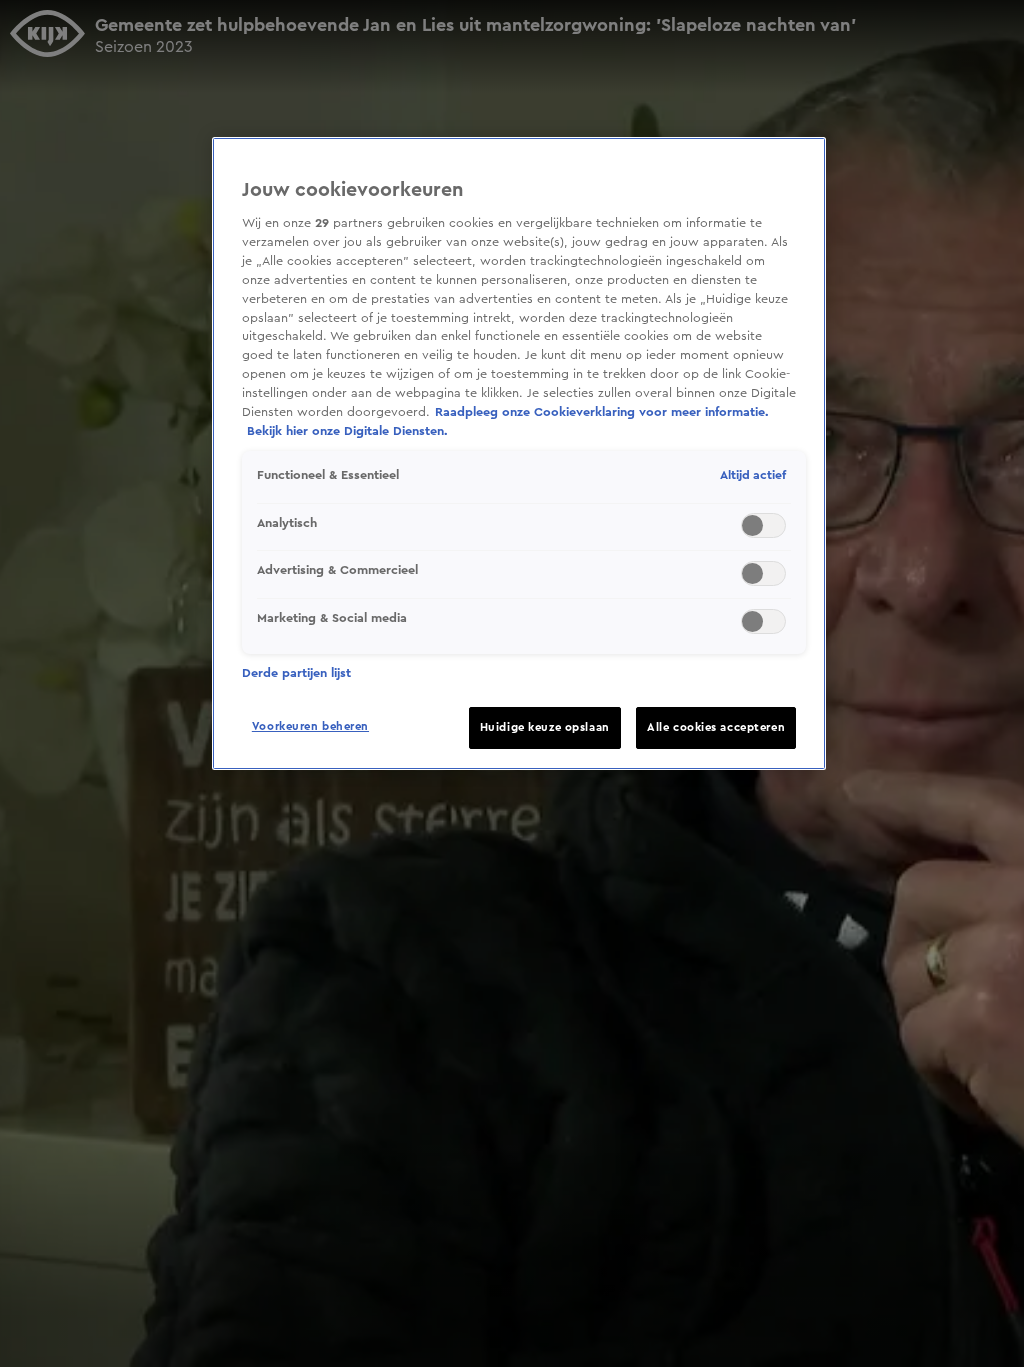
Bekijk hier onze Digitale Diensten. (347, 431)
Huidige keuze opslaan (545, 727)
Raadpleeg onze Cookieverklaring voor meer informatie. (602, 412)
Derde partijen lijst (296, 673)
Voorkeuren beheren (310, 726)
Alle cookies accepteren (716, 727)
